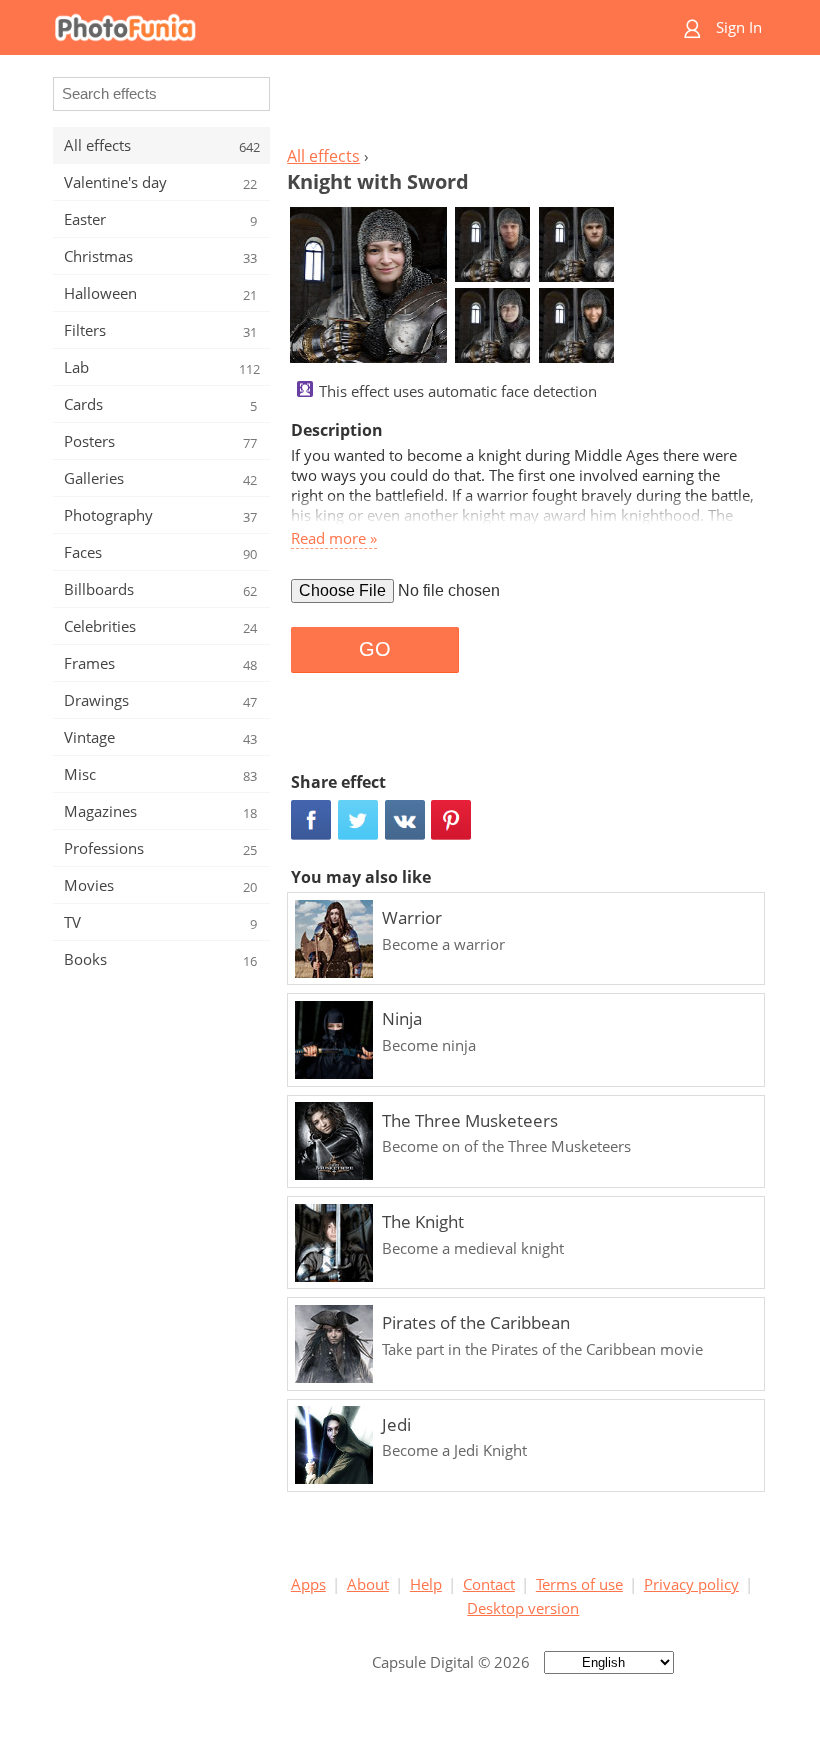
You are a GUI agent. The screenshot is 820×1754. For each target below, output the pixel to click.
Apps (308, 1584)
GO (375, 649)
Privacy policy (691, 1584)
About (368, 1584)
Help (426, 1584)
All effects (323, 156)
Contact (489, 1584)
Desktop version (523, 1608)
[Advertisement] (523, 106)
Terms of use (579, 1584)
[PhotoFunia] (332, 27)
